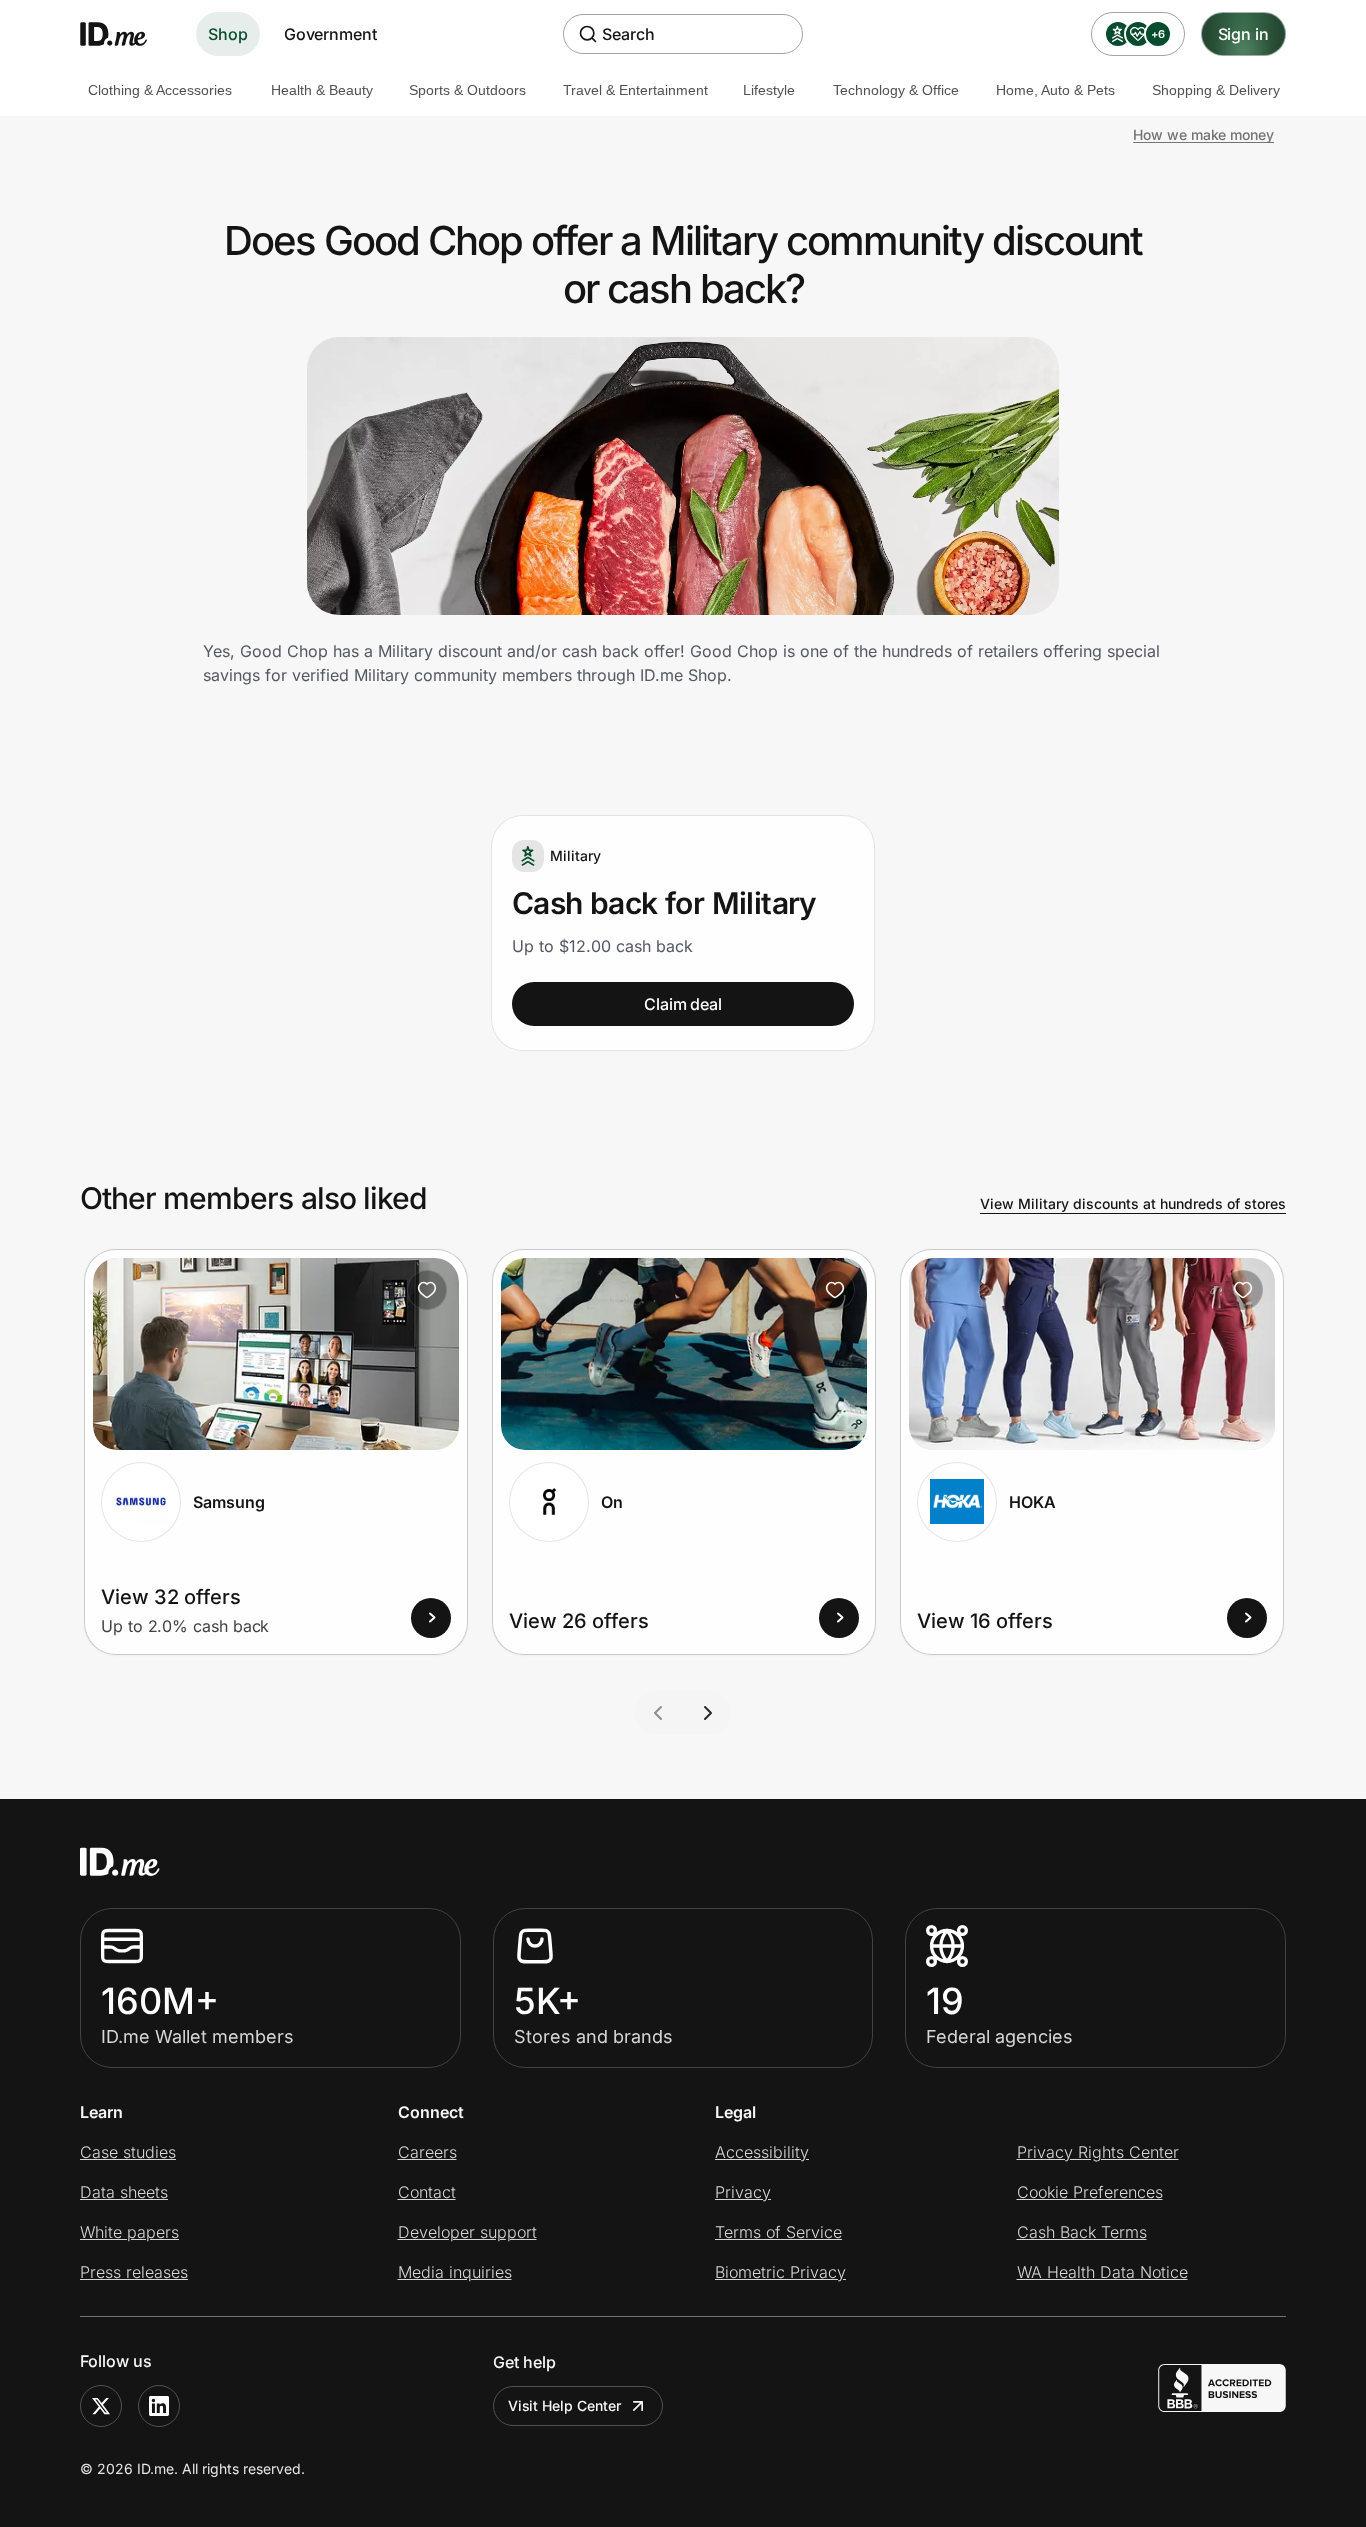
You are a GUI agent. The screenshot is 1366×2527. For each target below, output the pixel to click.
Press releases (134, 2272)
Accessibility (762, 2152)
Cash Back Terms (1082, 2232)
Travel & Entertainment (635, 90)
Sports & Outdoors (467, 90)
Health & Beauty (322, 90)
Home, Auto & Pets (1055, 90)
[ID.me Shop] (126, 34)
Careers (427, 2152)
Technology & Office (896, 90)
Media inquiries (455, 2272)
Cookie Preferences (1090, 2192)
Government (330, 34)
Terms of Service (778, 2232)
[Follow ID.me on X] (101, 2406)
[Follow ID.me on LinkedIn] (159, 2406)
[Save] (427, 1290)
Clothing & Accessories (160, 90)
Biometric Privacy (780, 2272)
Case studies (128, 2152)
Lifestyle (769, 90)
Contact (427, 2192)
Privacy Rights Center (1098, 2152)
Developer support (467, 2232)
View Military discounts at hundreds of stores (1133, 1203)
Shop (228, 34)
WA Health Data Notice (1102, 2272)
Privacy (743, 2192)
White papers (129, 2232)
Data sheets (124, 2192)
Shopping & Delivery (1216, 90)
